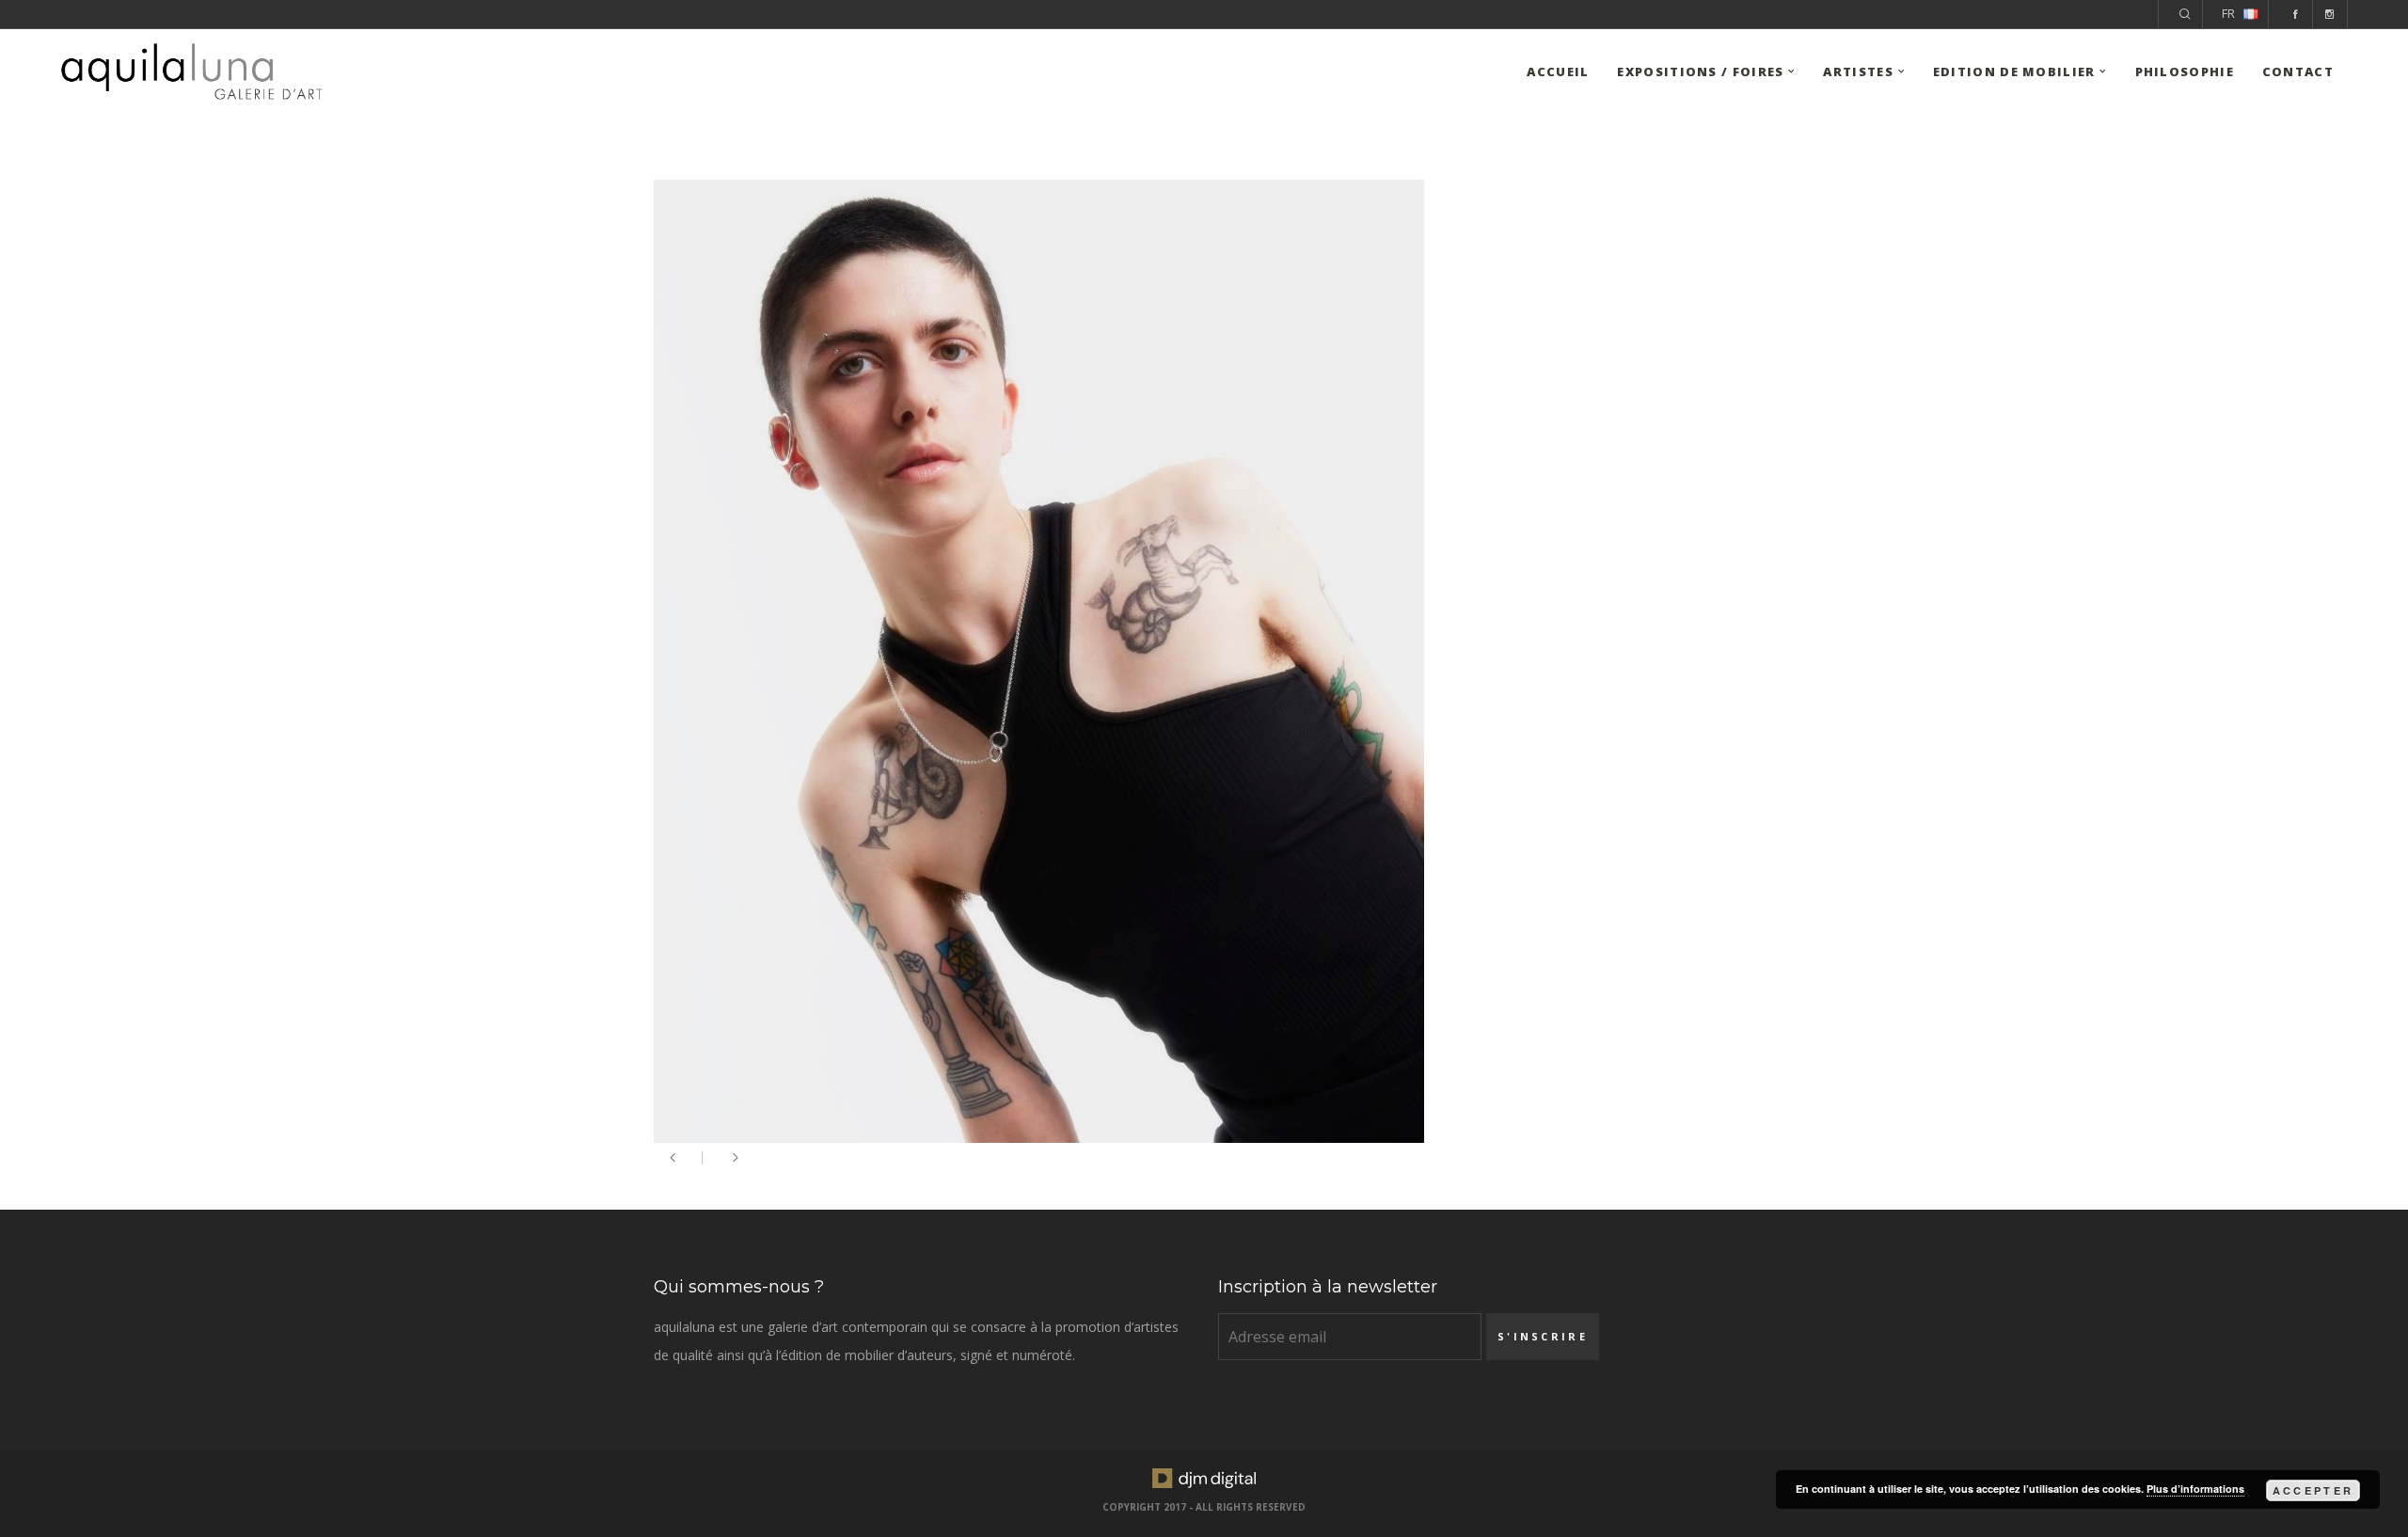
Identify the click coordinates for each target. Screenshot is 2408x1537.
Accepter (2313, 1490)
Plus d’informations (2195, 1489)
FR (2228, 14)
